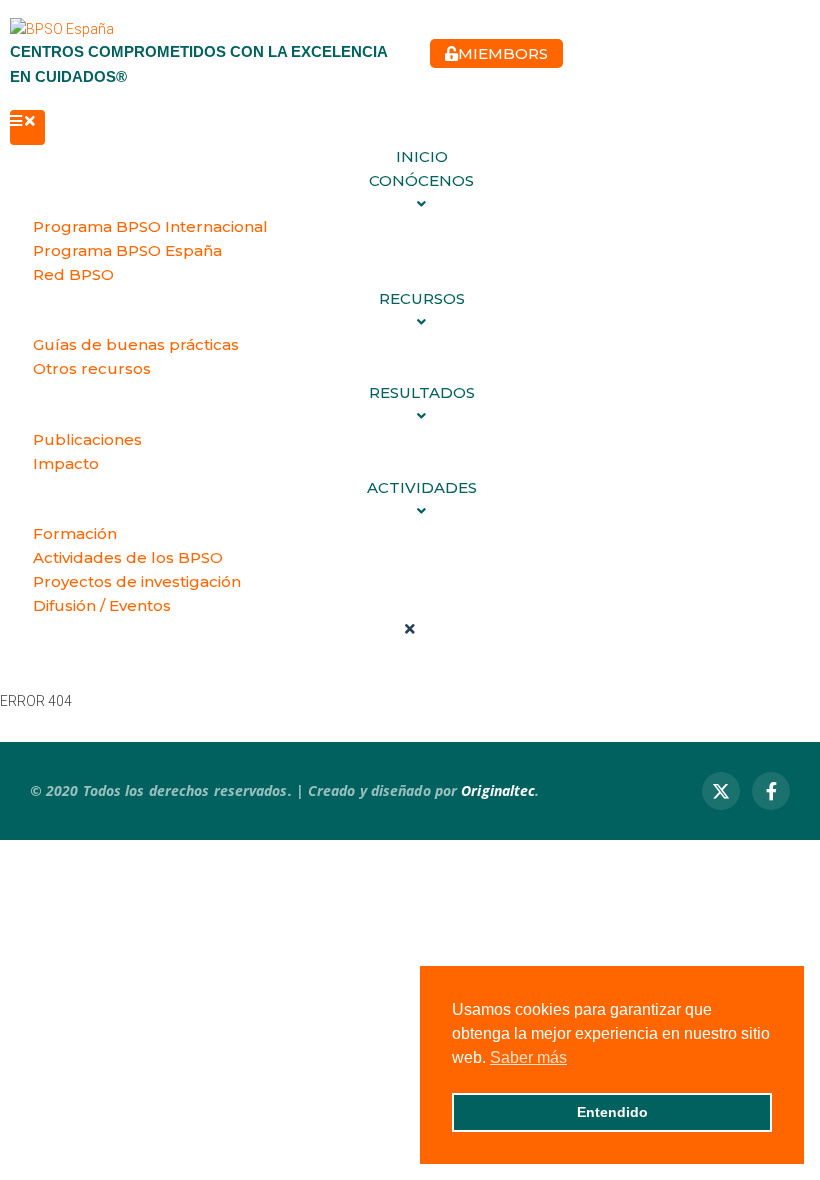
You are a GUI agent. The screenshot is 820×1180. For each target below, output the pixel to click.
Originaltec (498, 790)
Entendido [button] (612, 1112)
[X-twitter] (721, 791)
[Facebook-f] (771, 791)
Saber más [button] (528, 1057)
